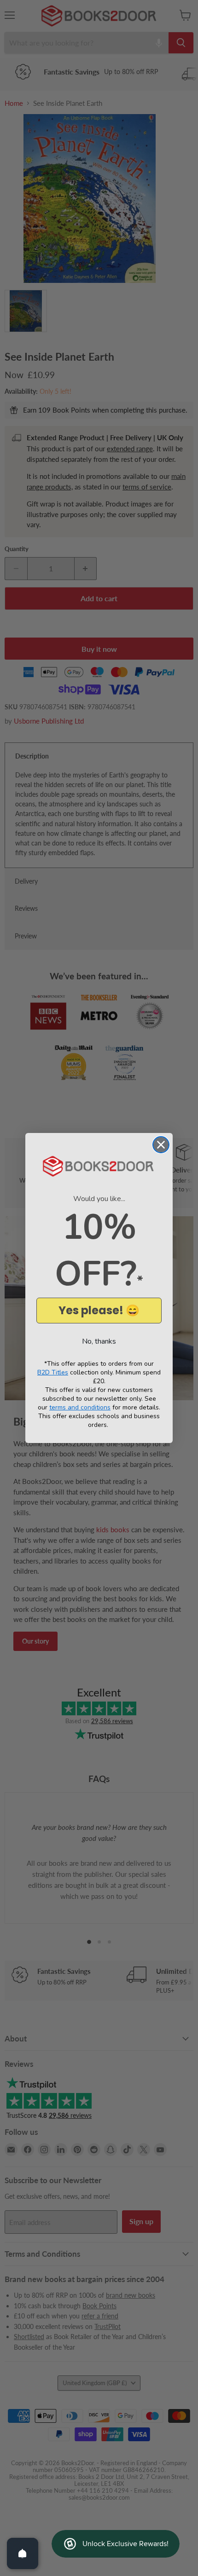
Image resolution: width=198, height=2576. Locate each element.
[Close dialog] (161, 1145)
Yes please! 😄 (99, 1310)
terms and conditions (80, 1407)
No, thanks (99, 1341)
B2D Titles (53, 1372)
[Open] (23, 2553)
